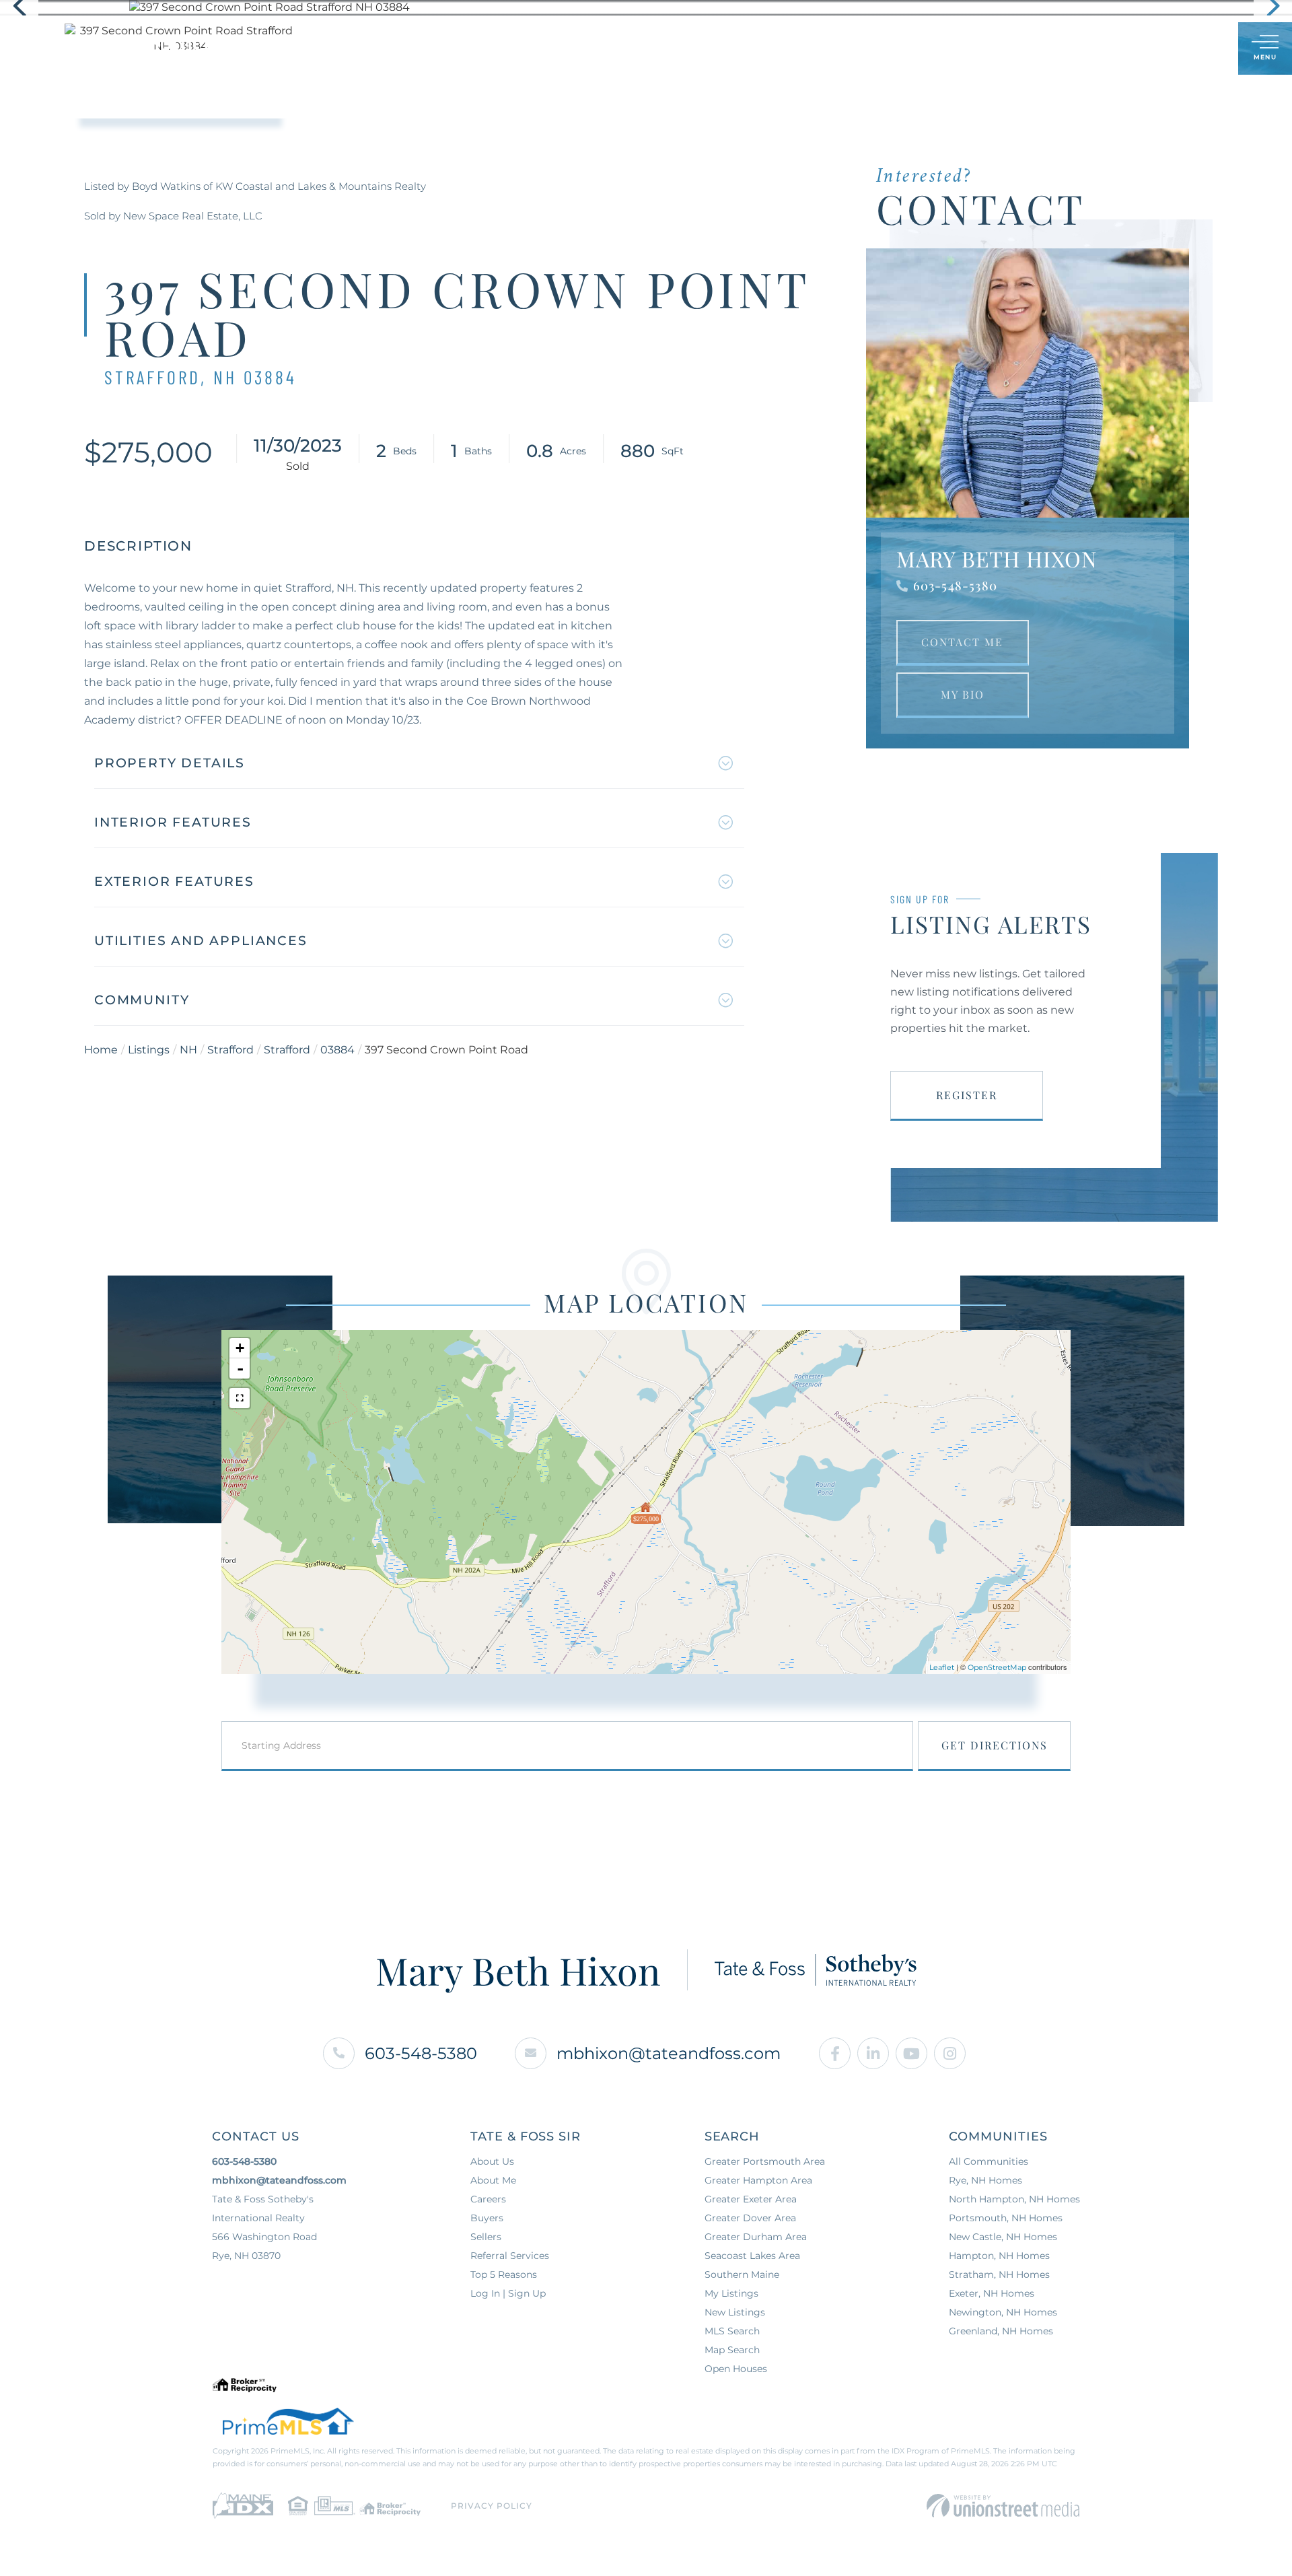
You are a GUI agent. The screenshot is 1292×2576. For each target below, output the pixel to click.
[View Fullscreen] (240, 1398)
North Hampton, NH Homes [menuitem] (1014, 2199)
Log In (1163, 49)
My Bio (963, 694)
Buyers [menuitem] (549, 48)
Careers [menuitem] (488, 2199)
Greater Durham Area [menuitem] (756, 2237)
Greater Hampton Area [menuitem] (758, 2180)
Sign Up (1198, 49)
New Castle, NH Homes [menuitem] (1003, 2237)
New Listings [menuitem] (735, 2312)
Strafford (230, 1050)
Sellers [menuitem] (617, 48)
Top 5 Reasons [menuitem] (504, 2274)
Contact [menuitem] (828, 48)
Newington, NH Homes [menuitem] (1003, 2312)
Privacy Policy (492, 2506)
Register (967, 1095)
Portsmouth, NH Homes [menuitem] (1006, 2218)
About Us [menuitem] (691, 48)
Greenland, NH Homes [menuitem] (1001, 2331)
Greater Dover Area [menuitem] (750, 2218)
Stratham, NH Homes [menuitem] (999, 2274)
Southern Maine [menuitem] (742, 2274)
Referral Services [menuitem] (510, 2256)
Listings (149, 1050)
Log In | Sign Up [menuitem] (508, 2293)
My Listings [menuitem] (731, 2293)
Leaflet (942, 1667)
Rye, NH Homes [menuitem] (985, 2180)
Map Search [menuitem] (732, 2350)
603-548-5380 (955, 586)
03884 (337, 1050)
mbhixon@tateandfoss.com (669, 2053)
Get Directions (995, 1745)
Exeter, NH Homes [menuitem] (992, 2293)
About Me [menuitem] (493, 2180)
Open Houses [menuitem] (736, 2369)
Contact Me (962, 642)
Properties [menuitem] (471, 48)
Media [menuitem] (760, 48)
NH (188, 1050)
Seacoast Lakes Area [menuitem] (752, 2256)
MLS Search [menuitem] (732, 2331)
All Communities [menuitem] (989, 2161)
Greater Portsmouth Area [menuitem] (765, 2161)
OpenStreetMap (997, 1667)
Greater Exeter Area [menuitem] (751, 2199)
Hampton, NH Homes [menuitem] (999, 2256)
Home (101, 1050)
